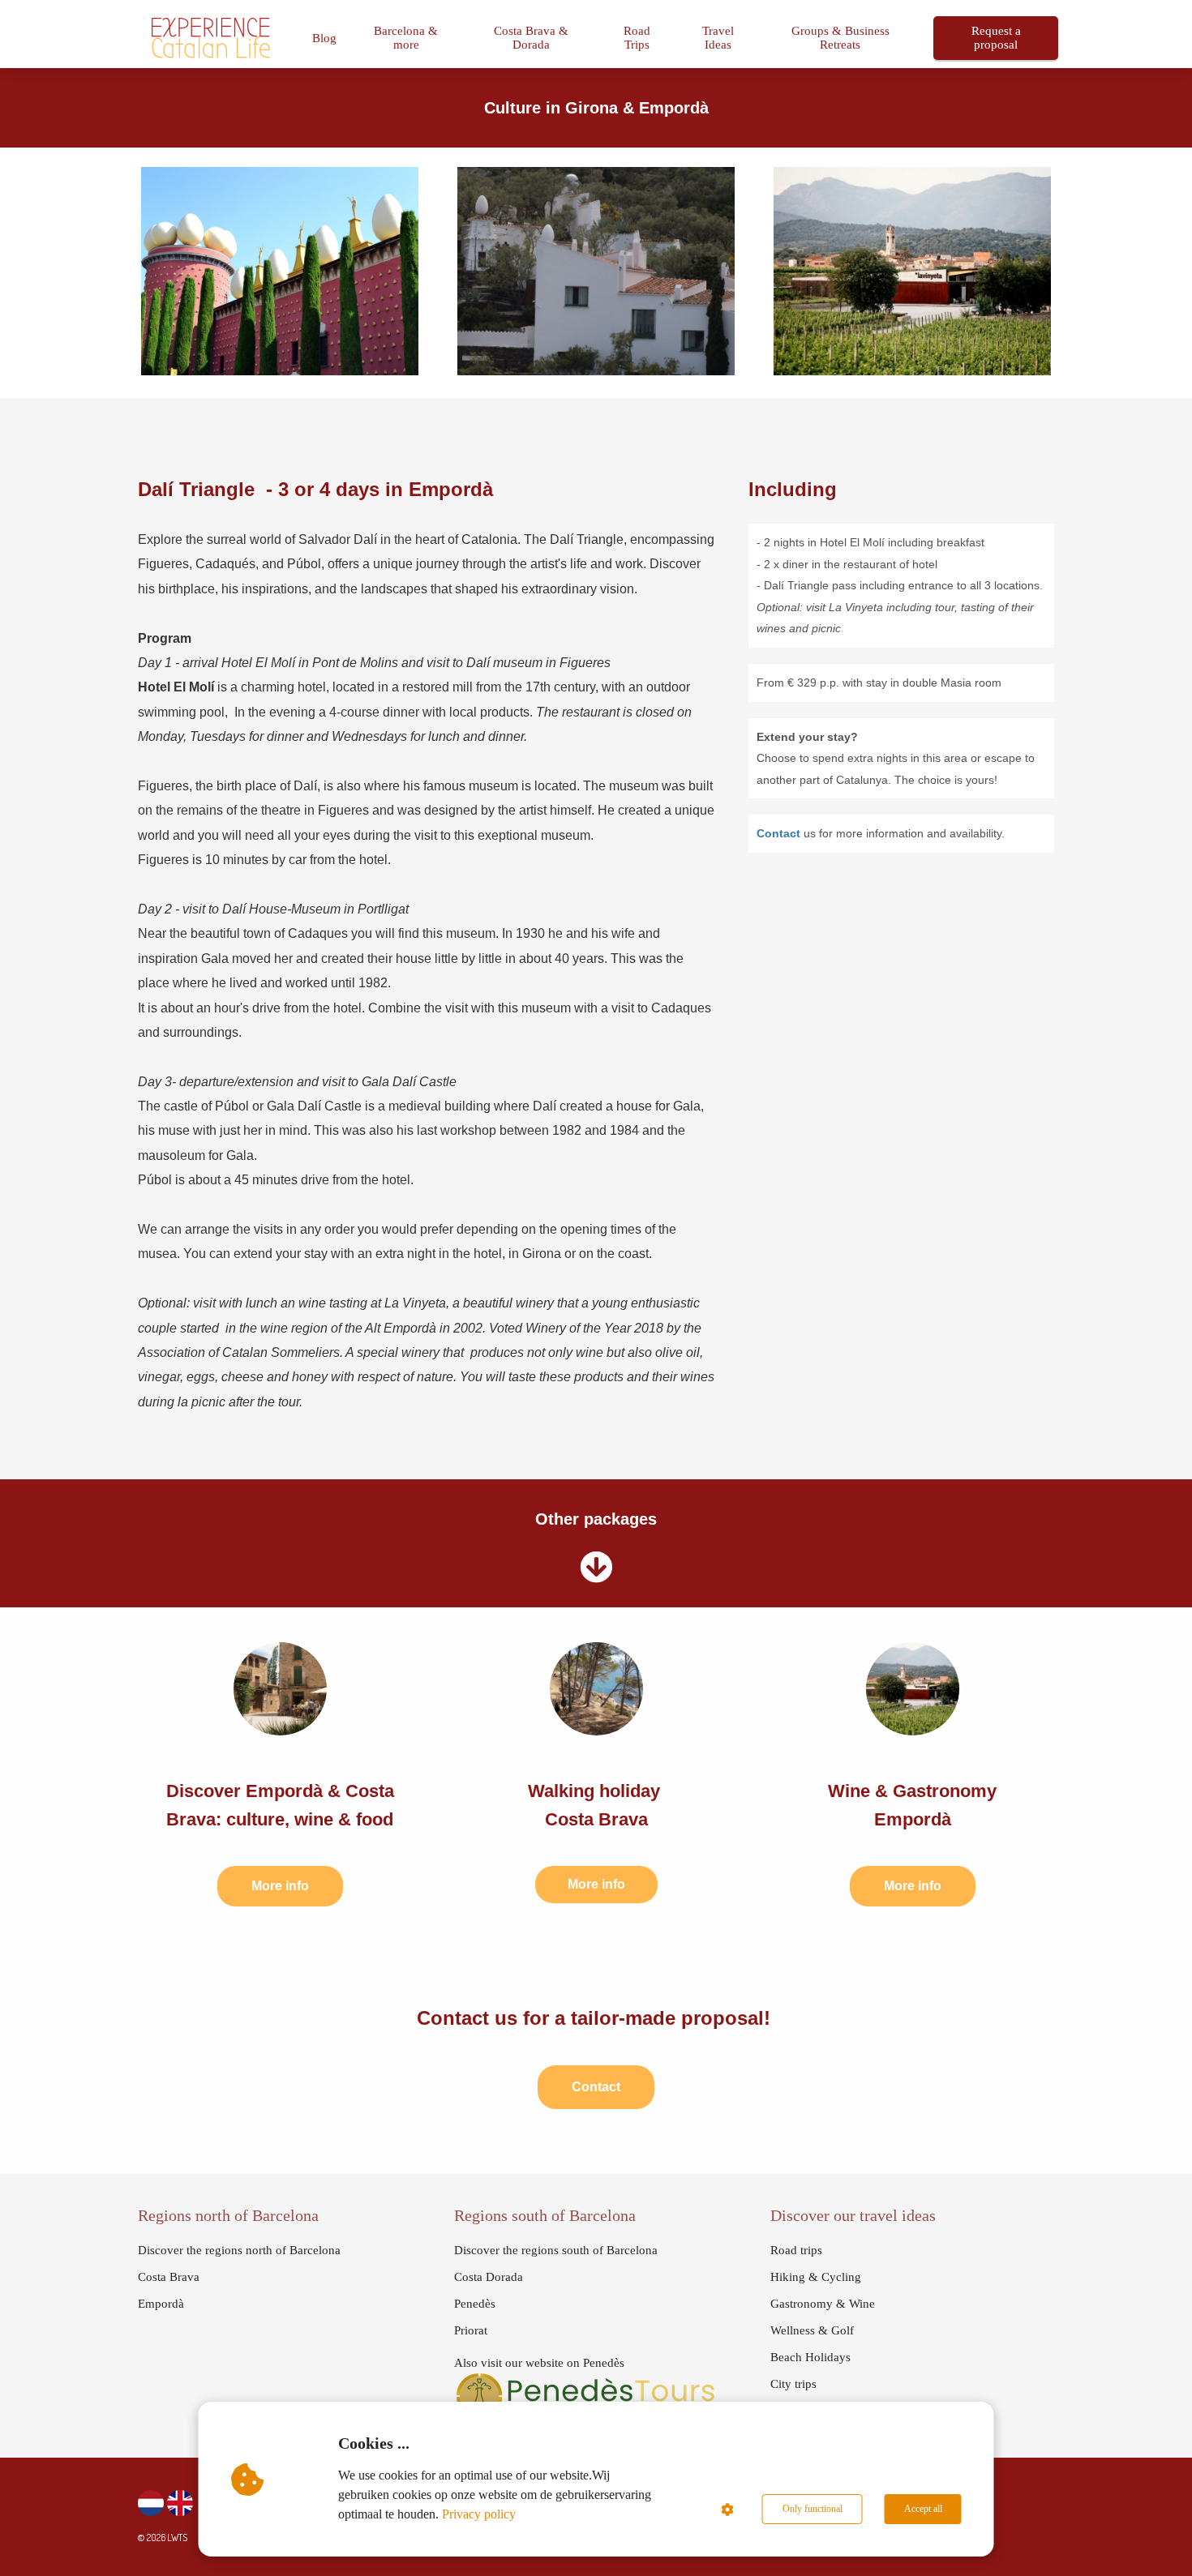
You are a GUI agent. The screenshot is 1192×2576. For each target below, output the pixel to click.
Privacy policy (479, 2514)
